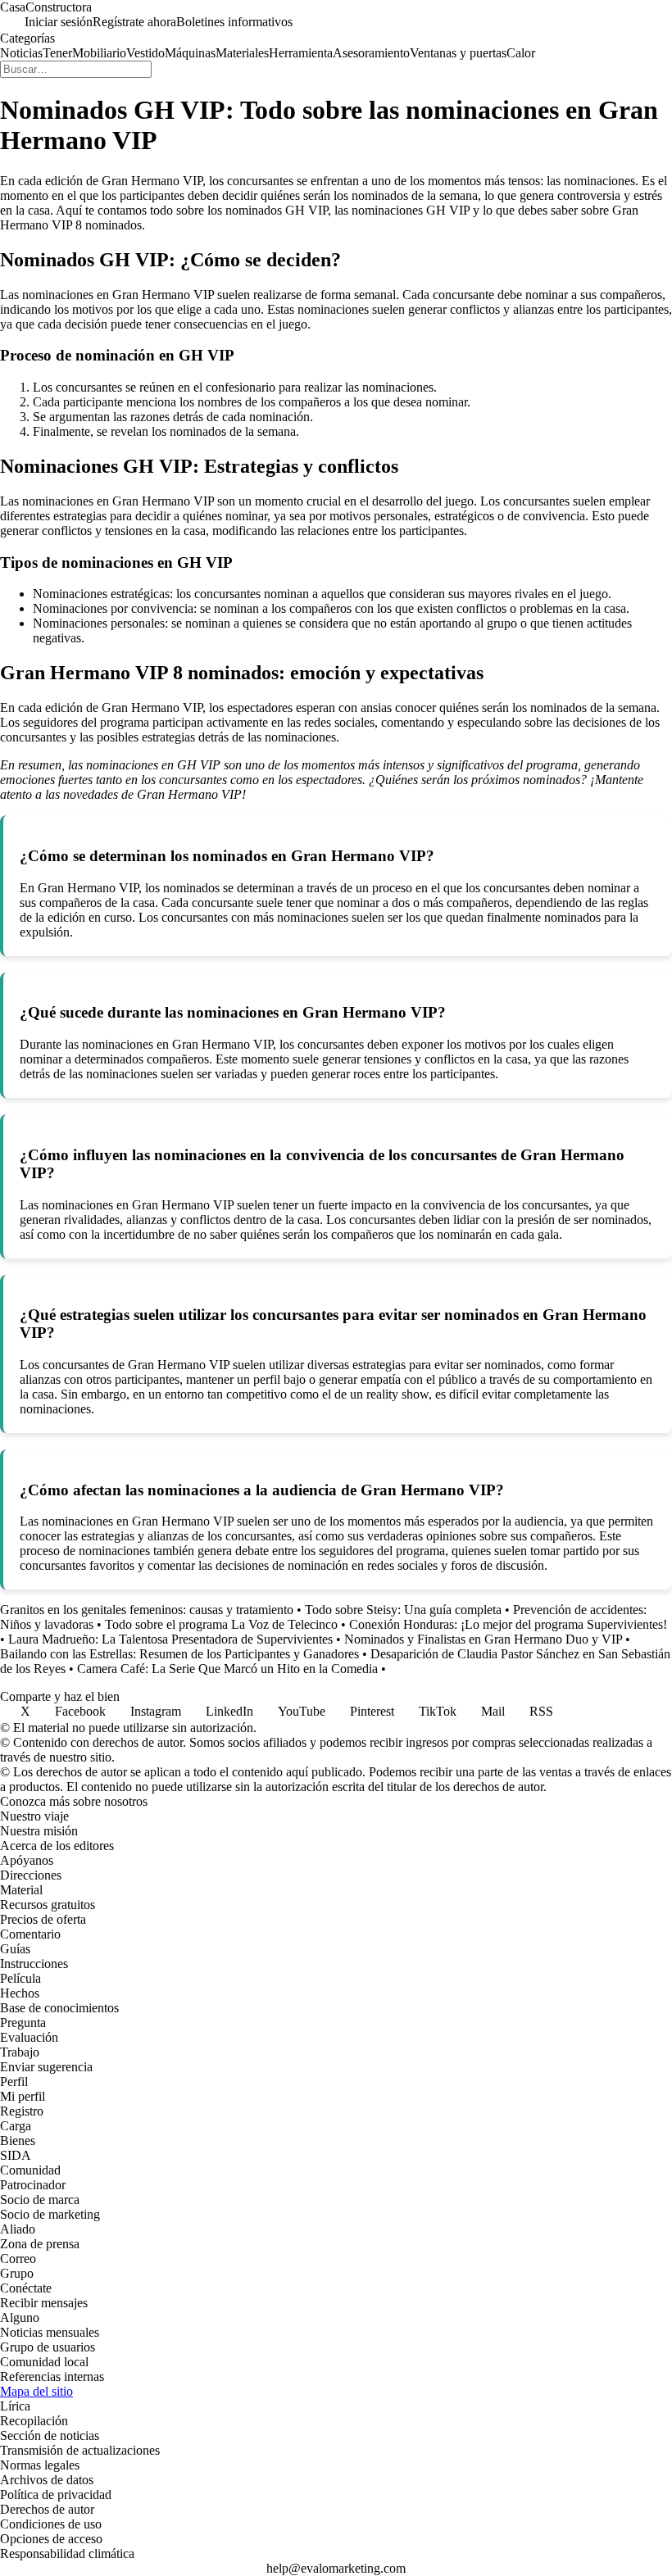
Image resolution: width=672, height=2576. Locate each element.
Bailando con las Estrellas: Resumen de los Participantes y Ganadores (179, 1654)
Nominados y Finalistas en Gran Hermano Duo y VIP (483, 1639)
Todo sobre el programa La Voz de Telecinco (221, 1624)
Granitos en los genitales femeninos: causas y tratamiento (147, 1610)
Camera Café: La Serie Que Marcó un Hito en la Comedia (227, 1669)
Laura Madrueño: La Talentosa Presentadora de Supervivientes (170, 1639)
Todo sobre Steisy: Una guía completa (403, 1610)
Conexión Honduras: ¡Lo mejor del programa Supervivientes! (508, 1624)
